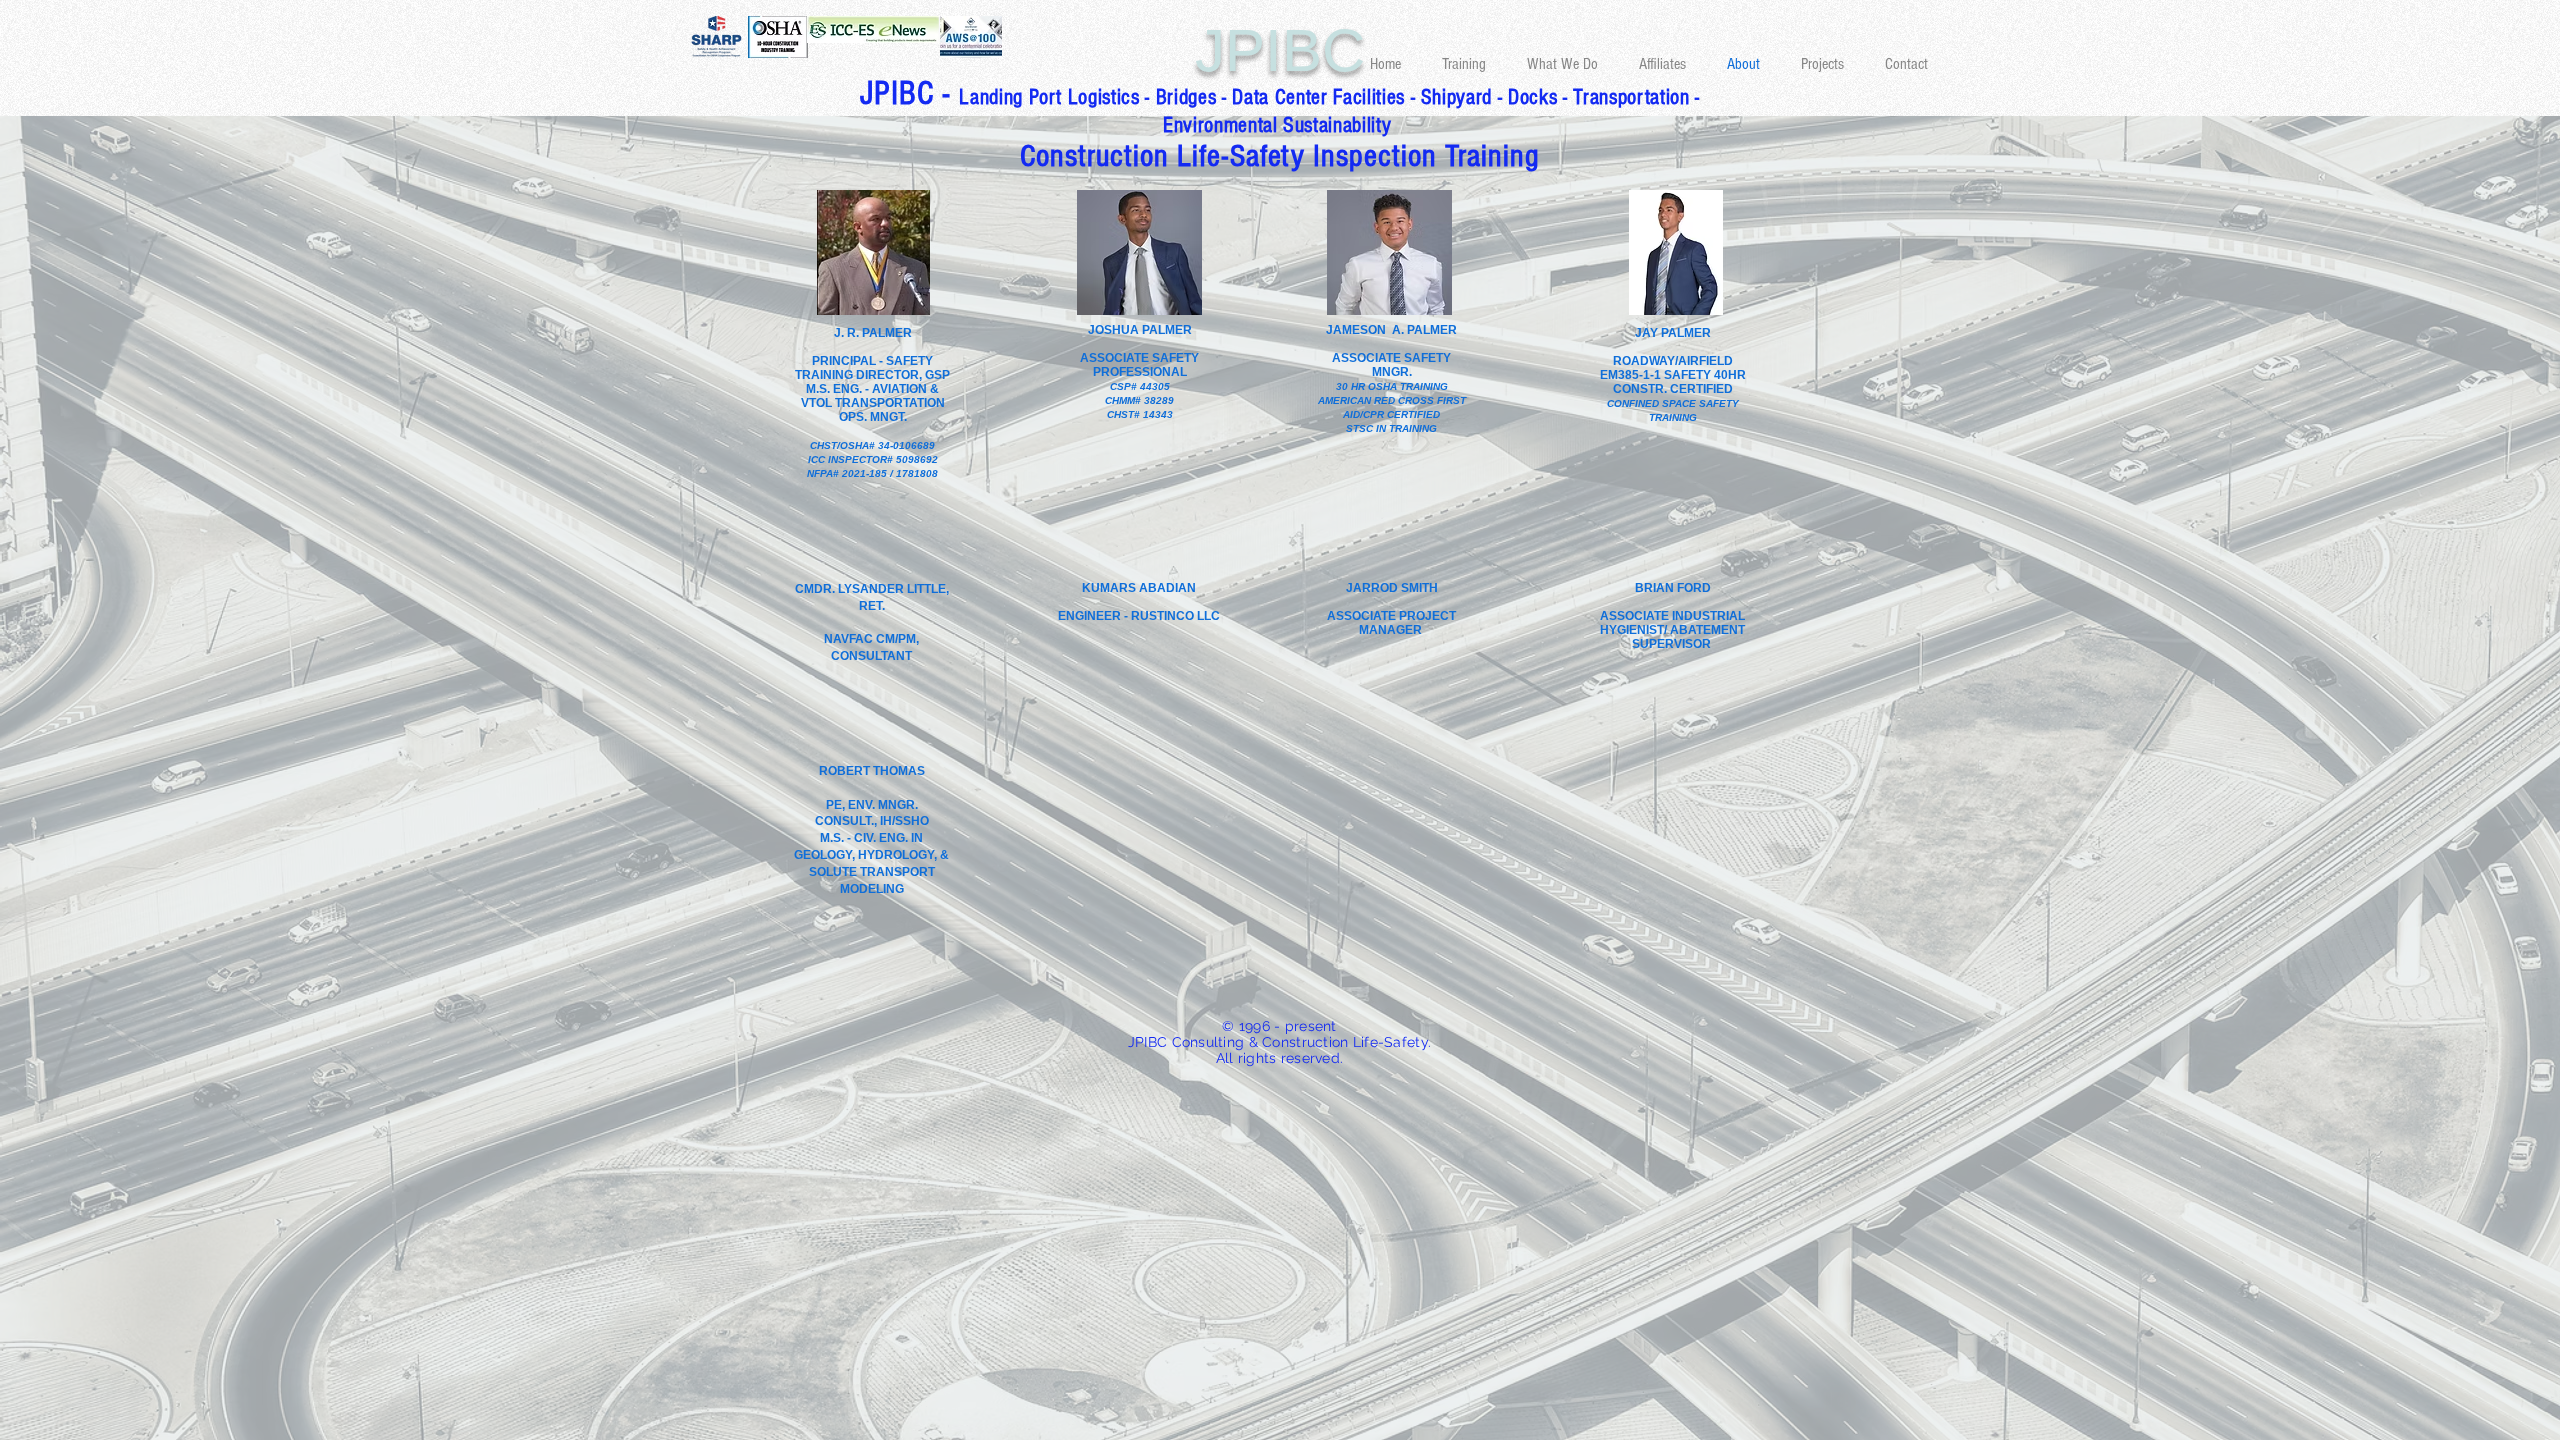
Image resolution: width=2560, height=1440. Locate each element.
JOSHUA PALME (1135, 330)
